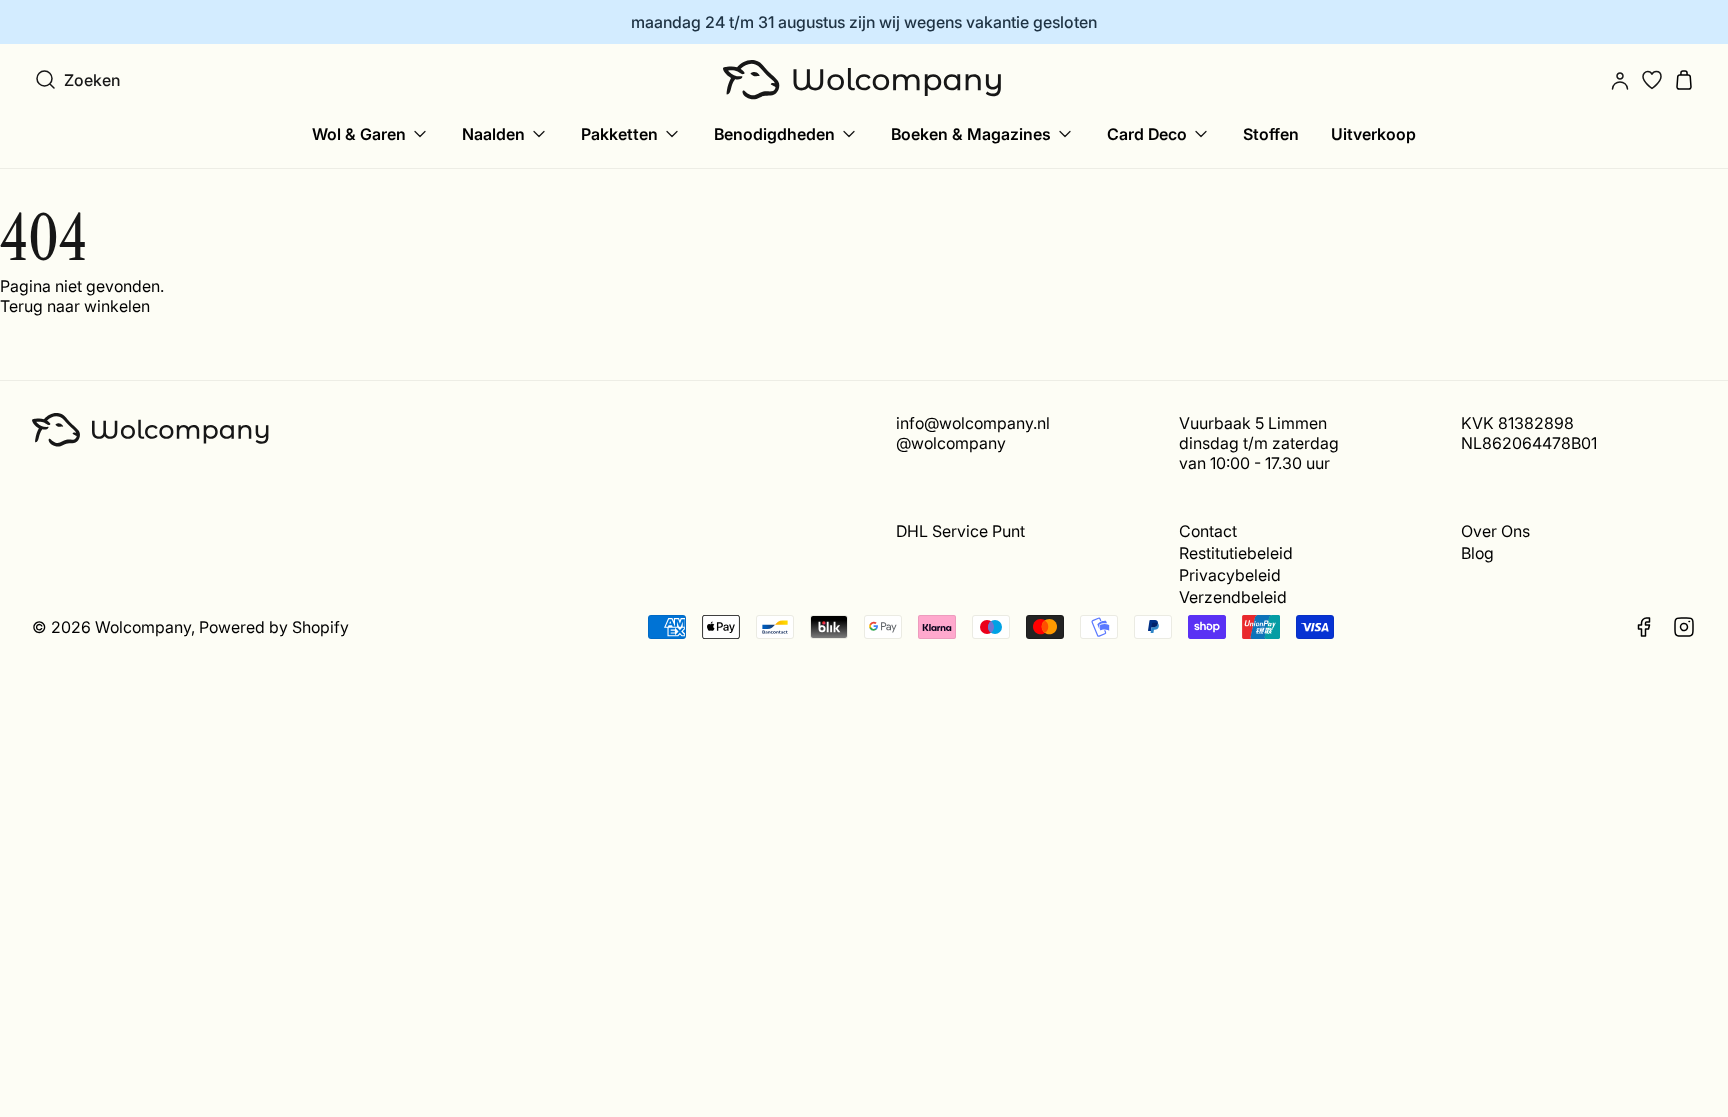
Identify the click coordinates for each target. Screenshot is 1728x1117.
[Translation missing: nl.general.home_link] (864, 80)
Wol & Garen (359, 134)
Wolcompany (143, 627)
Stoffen (1271, 134)
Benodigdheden (774, 134)
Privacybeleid (1230, 575)
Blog (1477, 553)
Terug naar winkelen (75, 306)
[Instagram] (1684, 627)
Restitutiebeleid (1236, 553)
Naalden (493, 134)
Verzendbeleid (1233, 597)
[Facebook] (1644, 627)
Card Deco (1147, 134)
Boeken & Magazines (971, 134)
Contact (1208, 531)
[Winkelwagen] (1684, 80)
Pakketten (619, 134)
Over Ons (1495, 531)
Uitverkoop (1373, 134)
